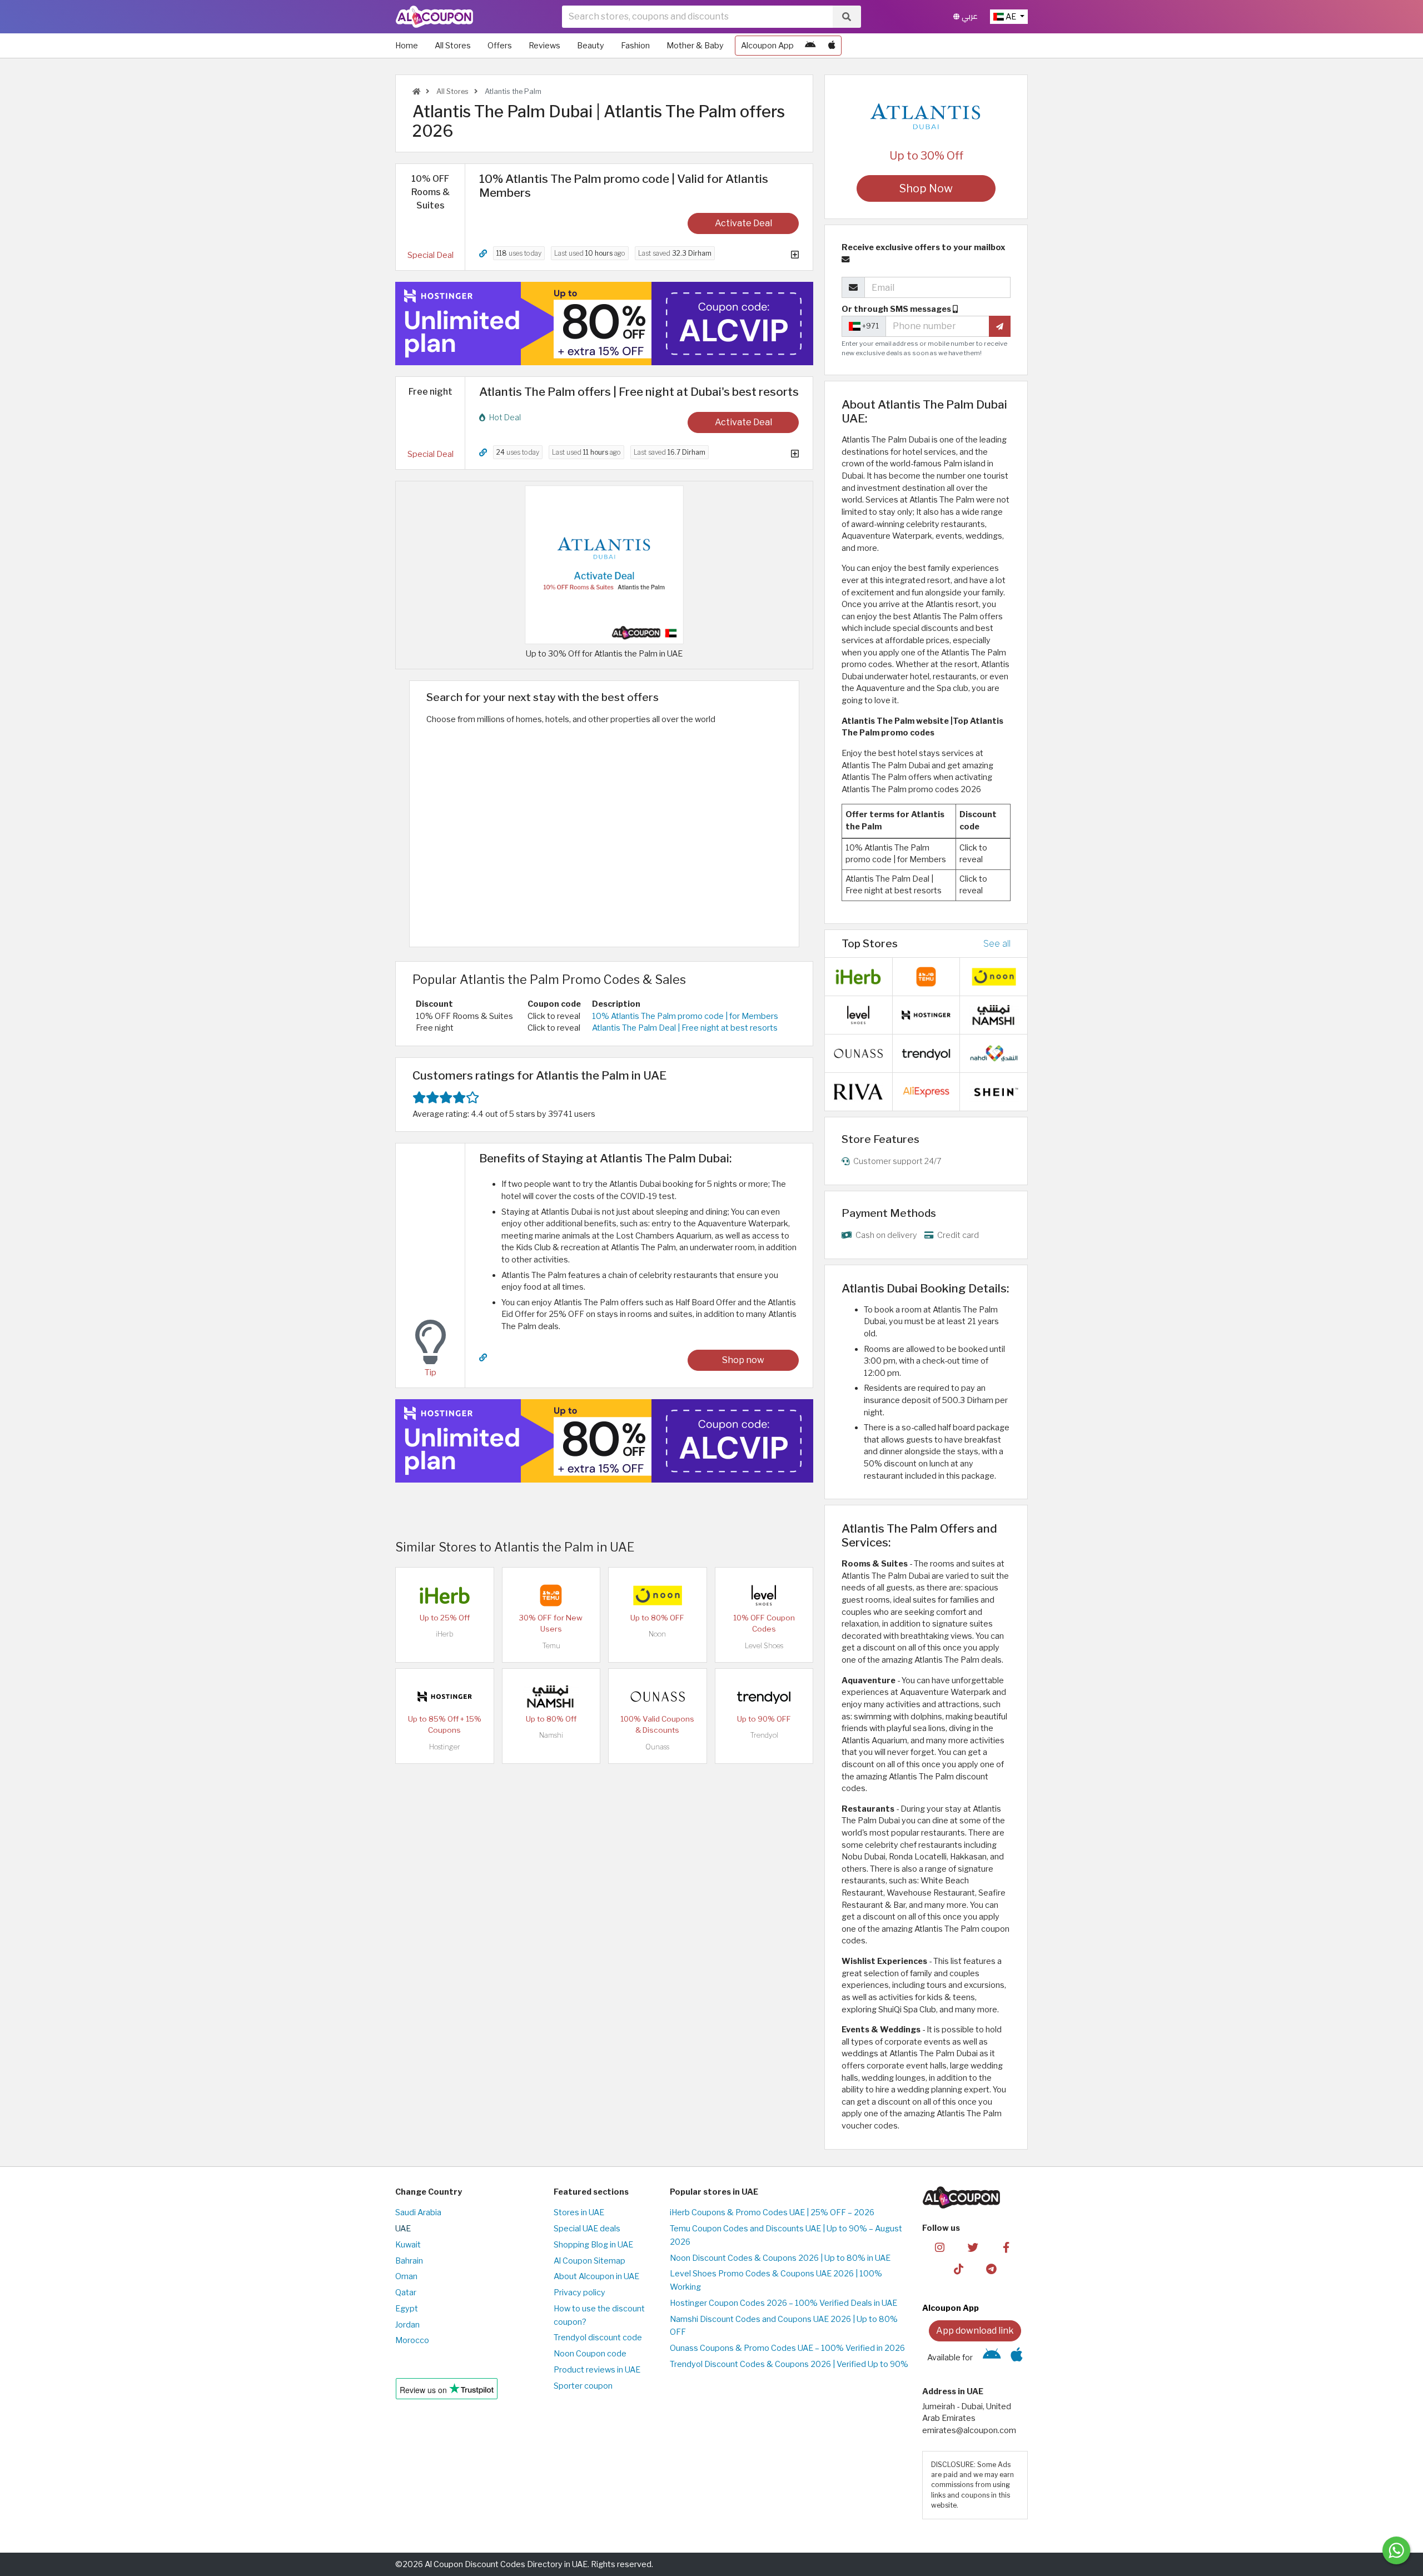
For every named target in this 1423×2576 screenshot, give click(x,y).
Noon (657, 1634)
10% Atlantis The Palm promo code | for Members (685, 1016)
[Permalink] (483, 254)
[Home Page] (434, 16)
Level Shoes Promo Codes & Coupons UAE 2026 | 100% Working (776, 2280)
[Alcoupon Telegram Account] (992, 2269)
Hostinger (445, 1747)
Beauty (591, 46)
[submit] (1000, 326)
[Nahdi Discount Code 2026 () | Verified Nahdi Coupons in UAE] (994, 1053)
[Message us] (1396, 2550)
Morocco (412, 2340)
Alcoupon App (767, 46)
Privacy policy (579, 2292)
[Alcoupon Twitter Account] (973, 2247)
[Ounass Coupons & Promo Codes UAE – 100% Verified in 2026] (658, 1696)
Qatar (406, 2292)
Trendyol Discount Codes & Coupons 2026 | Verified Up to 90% (789, 2364)
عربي (969, 16)
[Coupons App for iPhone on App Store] (832, 46)
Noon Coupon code (590, 2354)
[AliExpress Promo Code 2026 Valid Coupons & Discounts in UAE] (926, 1091)
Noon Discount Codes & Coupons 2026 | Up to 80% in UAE (780, 2258)
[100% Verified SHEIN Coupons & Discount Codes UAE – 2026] (994, 1091)
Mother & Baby (695, 46)
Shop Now (926, 188)
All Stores (453, 46)
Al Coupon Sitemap (589, 2261)
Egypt (407, 2309)
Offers (500, 46)
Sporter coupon (583, 2386)
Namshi (551, 1735)
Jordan (407, 2325)
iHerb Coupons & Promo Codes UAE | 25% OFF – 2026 (772, 2212)
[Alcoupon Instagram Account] (940, 2247)
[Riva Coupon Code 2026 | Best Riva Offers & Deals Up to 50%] (858, 1091)
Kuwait (408, 2245)
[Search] (847, 17)
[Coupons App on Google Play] (810, 46)
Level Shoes (764, 1646)
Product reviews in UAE (597, 2370)
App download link (975, 2331)
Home (407, 46)
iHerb (445, 1634)
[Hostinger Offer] (604, 324)
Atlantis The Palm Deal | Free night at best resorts (685, 1028)
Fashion (635, 46)
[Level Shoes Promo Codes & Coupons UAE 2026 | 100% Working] (764, 1595)
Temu (551, 1646)
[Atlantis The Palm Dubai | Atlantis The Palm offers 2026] (604, 564)
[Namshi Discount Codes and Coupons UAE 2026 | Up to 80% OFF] (551, 1696)
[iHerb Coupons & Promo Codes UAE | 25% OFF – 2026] (445, 1595)
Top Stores (870, 943)
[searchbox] (697, 17)
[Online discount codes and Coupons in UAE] (416, 91)
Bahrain (409, 2261)
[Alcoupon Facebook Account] (1006, 2247)
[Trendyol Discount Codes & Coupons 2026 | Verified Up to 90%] (764, 1696)
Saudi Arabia (418, 2212)
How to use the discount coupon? (599, 2315)
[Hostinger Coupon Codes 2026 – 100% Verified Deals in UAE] (445, 1696)
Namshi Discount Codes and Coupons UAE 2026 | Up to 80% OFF (784, 2326)
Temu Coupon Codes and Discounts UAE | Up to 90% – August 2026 (786, 2235)
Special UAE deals (587, 2229)
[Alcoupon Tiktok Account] (959, 2269)
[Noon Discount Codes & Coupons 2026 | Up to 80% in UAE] (658, 1595)
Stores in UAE (579, 2212)
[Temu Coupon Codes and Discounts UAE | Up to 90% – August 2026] (551, 1595)
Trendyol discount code (598, 2338)
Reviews (544, 46)
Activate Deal (743, 223)
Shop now (743, 1360)
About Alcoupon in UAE (596, 2276)
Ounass (657, 1747)
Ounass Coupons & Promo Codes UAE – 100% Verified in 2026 (787, 2348)
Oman (406, 2276)
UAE (403, 2229)
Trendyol (764, 1735)
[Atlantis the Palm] (926, 113)
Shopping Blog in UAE (593, 2245)
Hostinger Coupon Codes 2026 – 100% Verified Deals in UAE (783, 2303)
